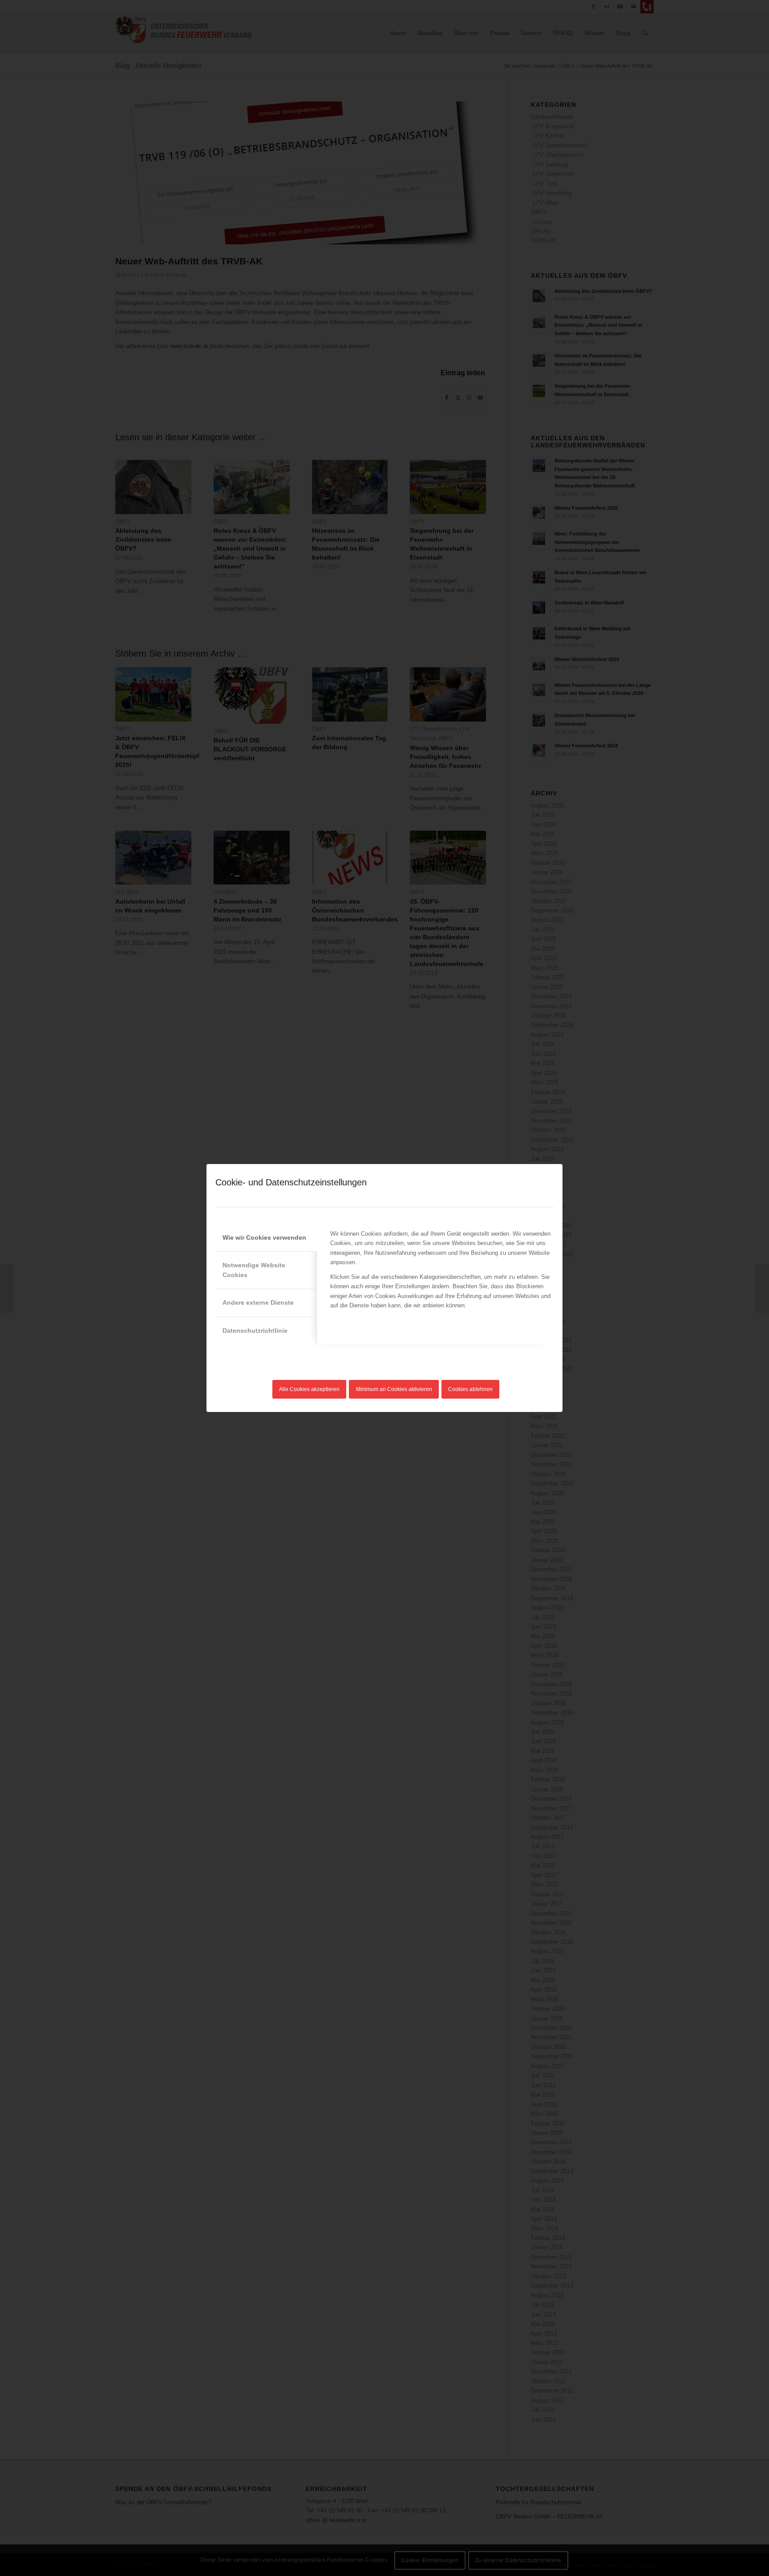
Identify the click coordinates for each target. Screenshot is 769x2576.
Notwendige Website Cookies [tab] (254, 1270)
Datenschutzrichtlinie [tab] (255, 1331)
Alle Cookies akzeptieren (309, 1389)
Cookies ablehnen (470, 1389)
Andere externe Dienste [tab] (258, 1302)
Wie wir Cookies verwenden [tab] (264, 1237)
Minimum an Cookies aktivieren (394, 1389)
